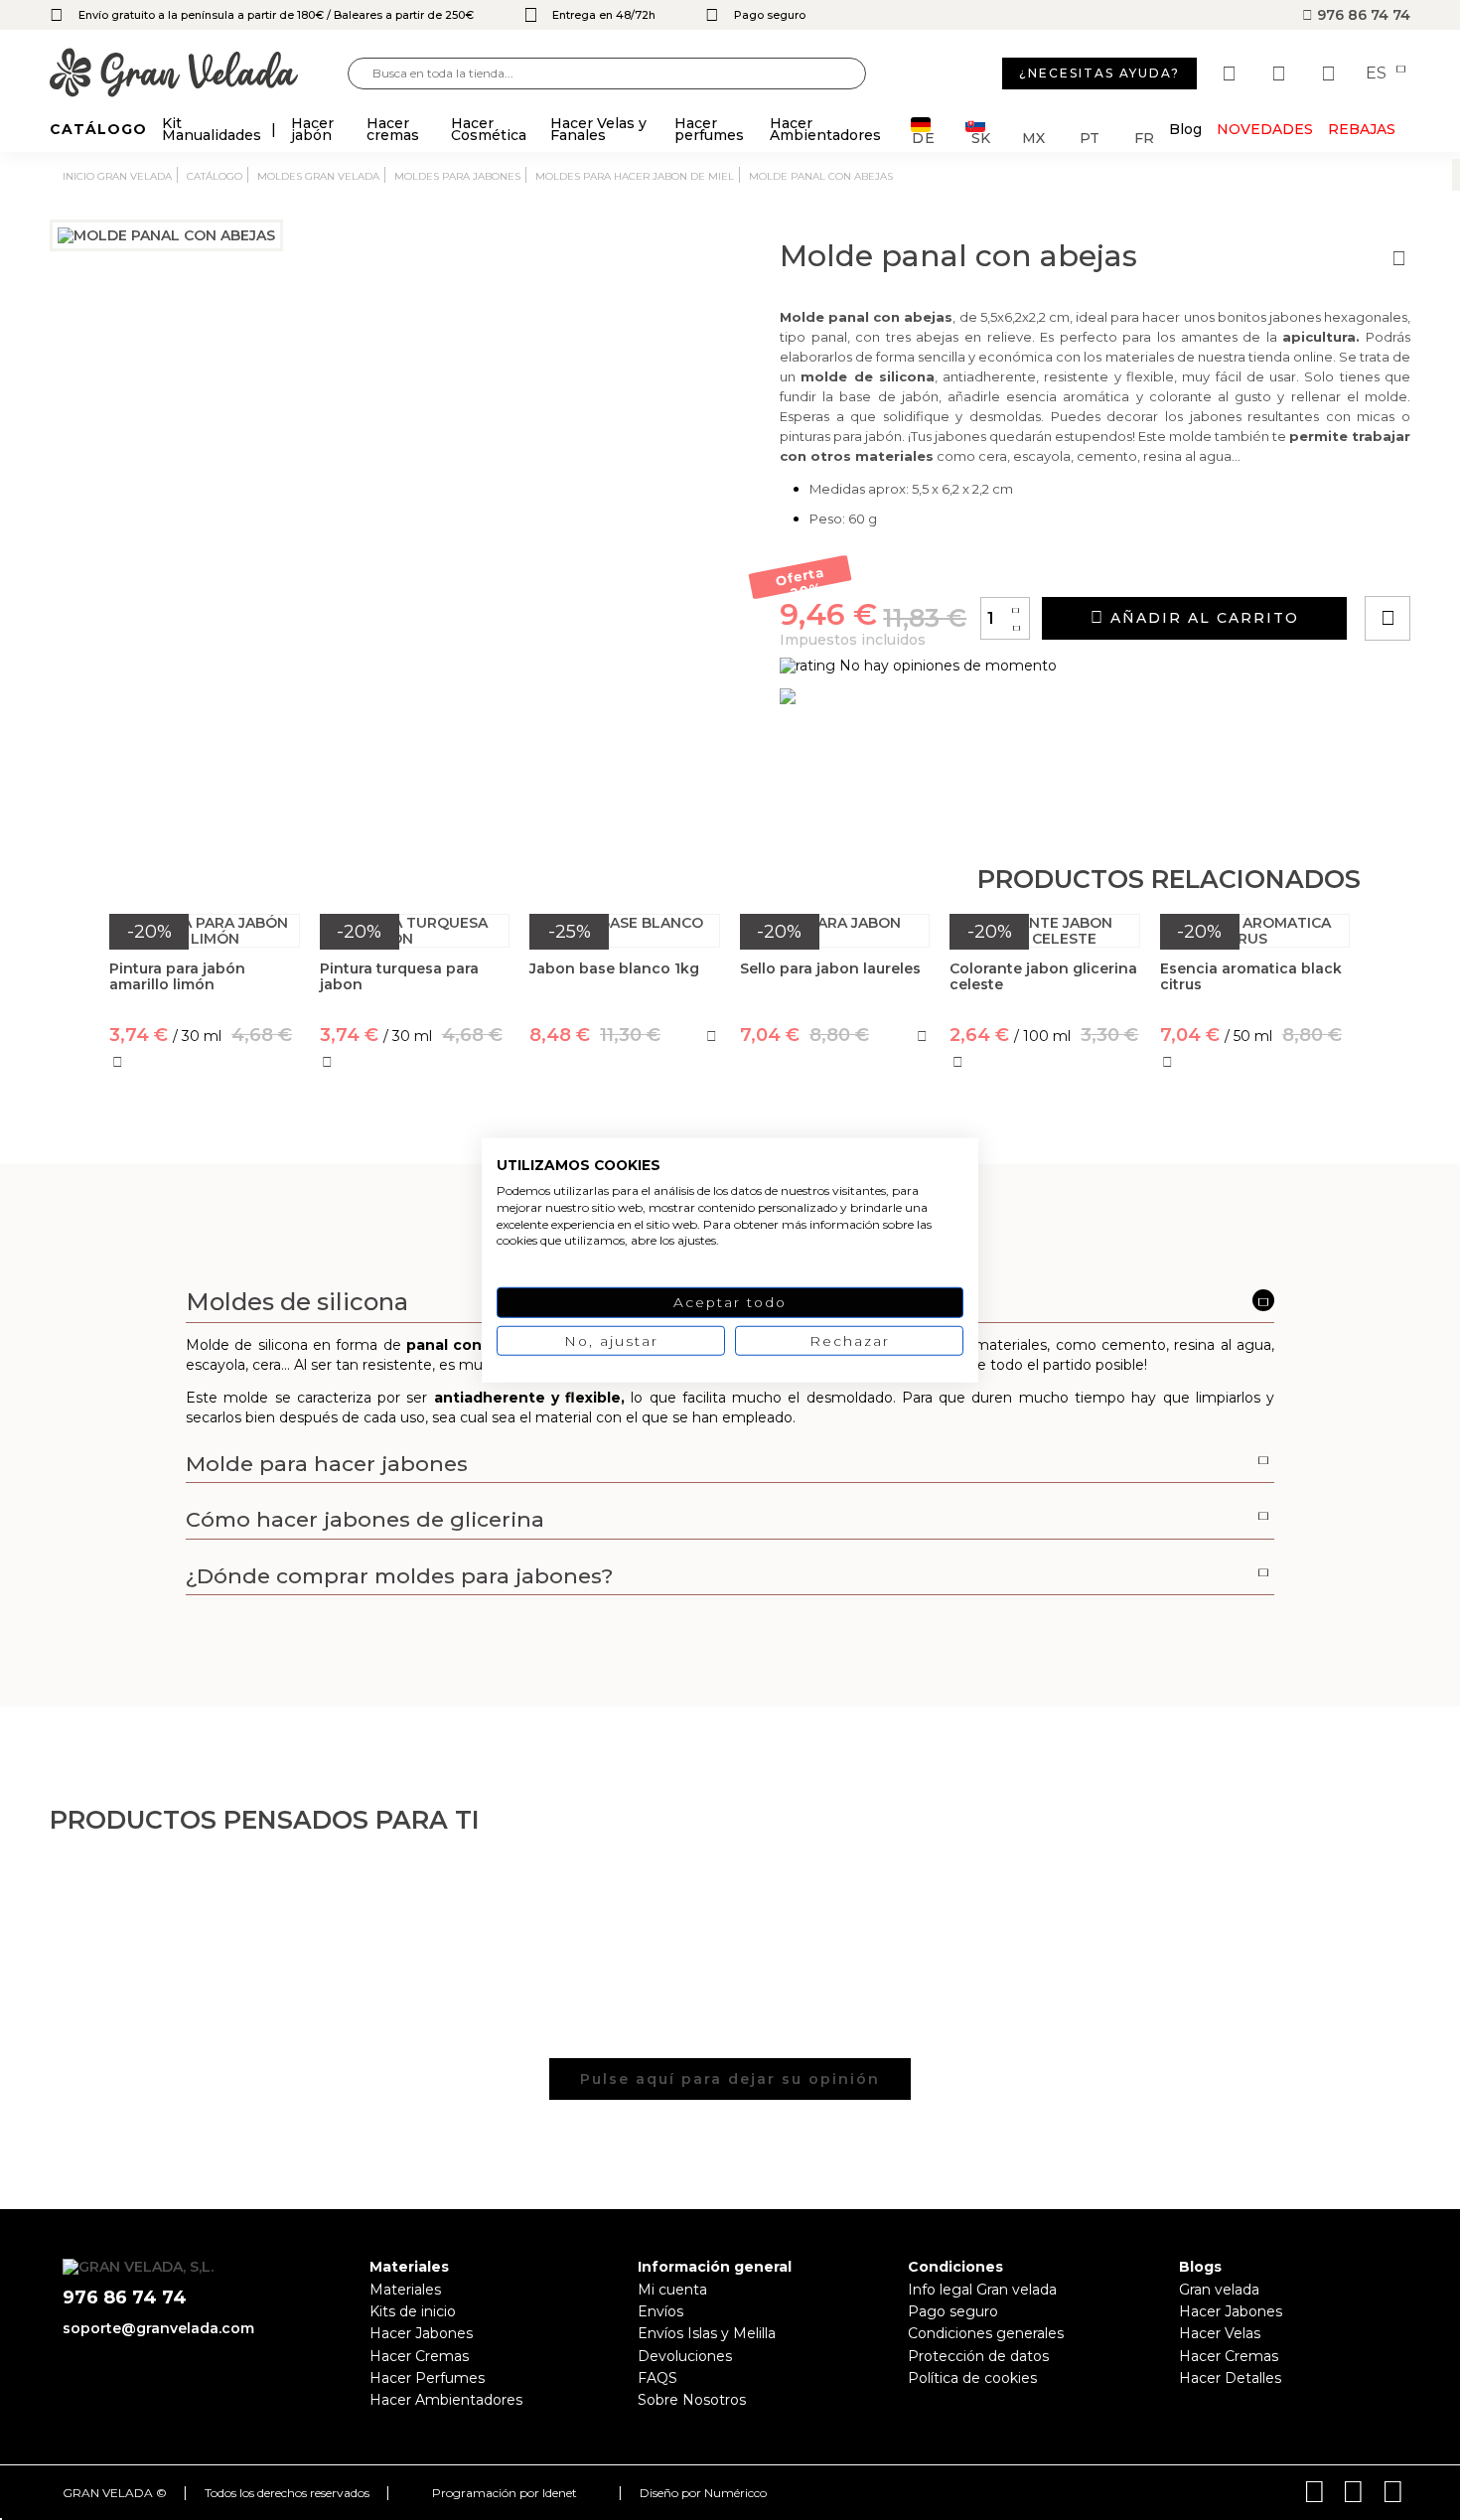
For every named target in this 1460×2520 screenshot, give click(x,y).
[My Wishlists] (1232, 74)
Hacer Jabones (421, 2333)
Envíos (660, 2311)
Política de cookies (972, 2378)
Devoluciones (685, 2356)
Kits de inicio (413, 2311)
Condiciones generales (986, 2333)
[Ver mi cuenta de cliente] (1281, 74)
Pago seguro (953, 2311)
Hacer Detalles (1230, 2378)
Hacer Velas (1220, 2333)
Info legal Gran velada (982, 2290)
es (1378, 74)
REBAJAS (1362, 129)
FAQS (657, 2378)
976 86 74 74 (1362, 15)
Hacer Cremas (419, 2356)
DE (924, 137)
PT (1090, 137)
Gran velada (1219, 2290)
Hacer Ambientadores (446, 2400)
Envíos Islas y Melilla (707, 2333)
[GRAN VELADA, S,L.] (199, 74)
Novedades (1265, 129)
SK (981, 137)
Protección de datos (978, 2356)
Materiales (405, 2290)
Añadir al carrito (1202, 618)
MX (1033, 137)
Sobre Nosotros (692, 2400)
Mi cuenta (672, 2290)
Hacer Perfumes (427, 2378)
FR (1144, 137)
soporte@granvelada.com (158, 2328)
